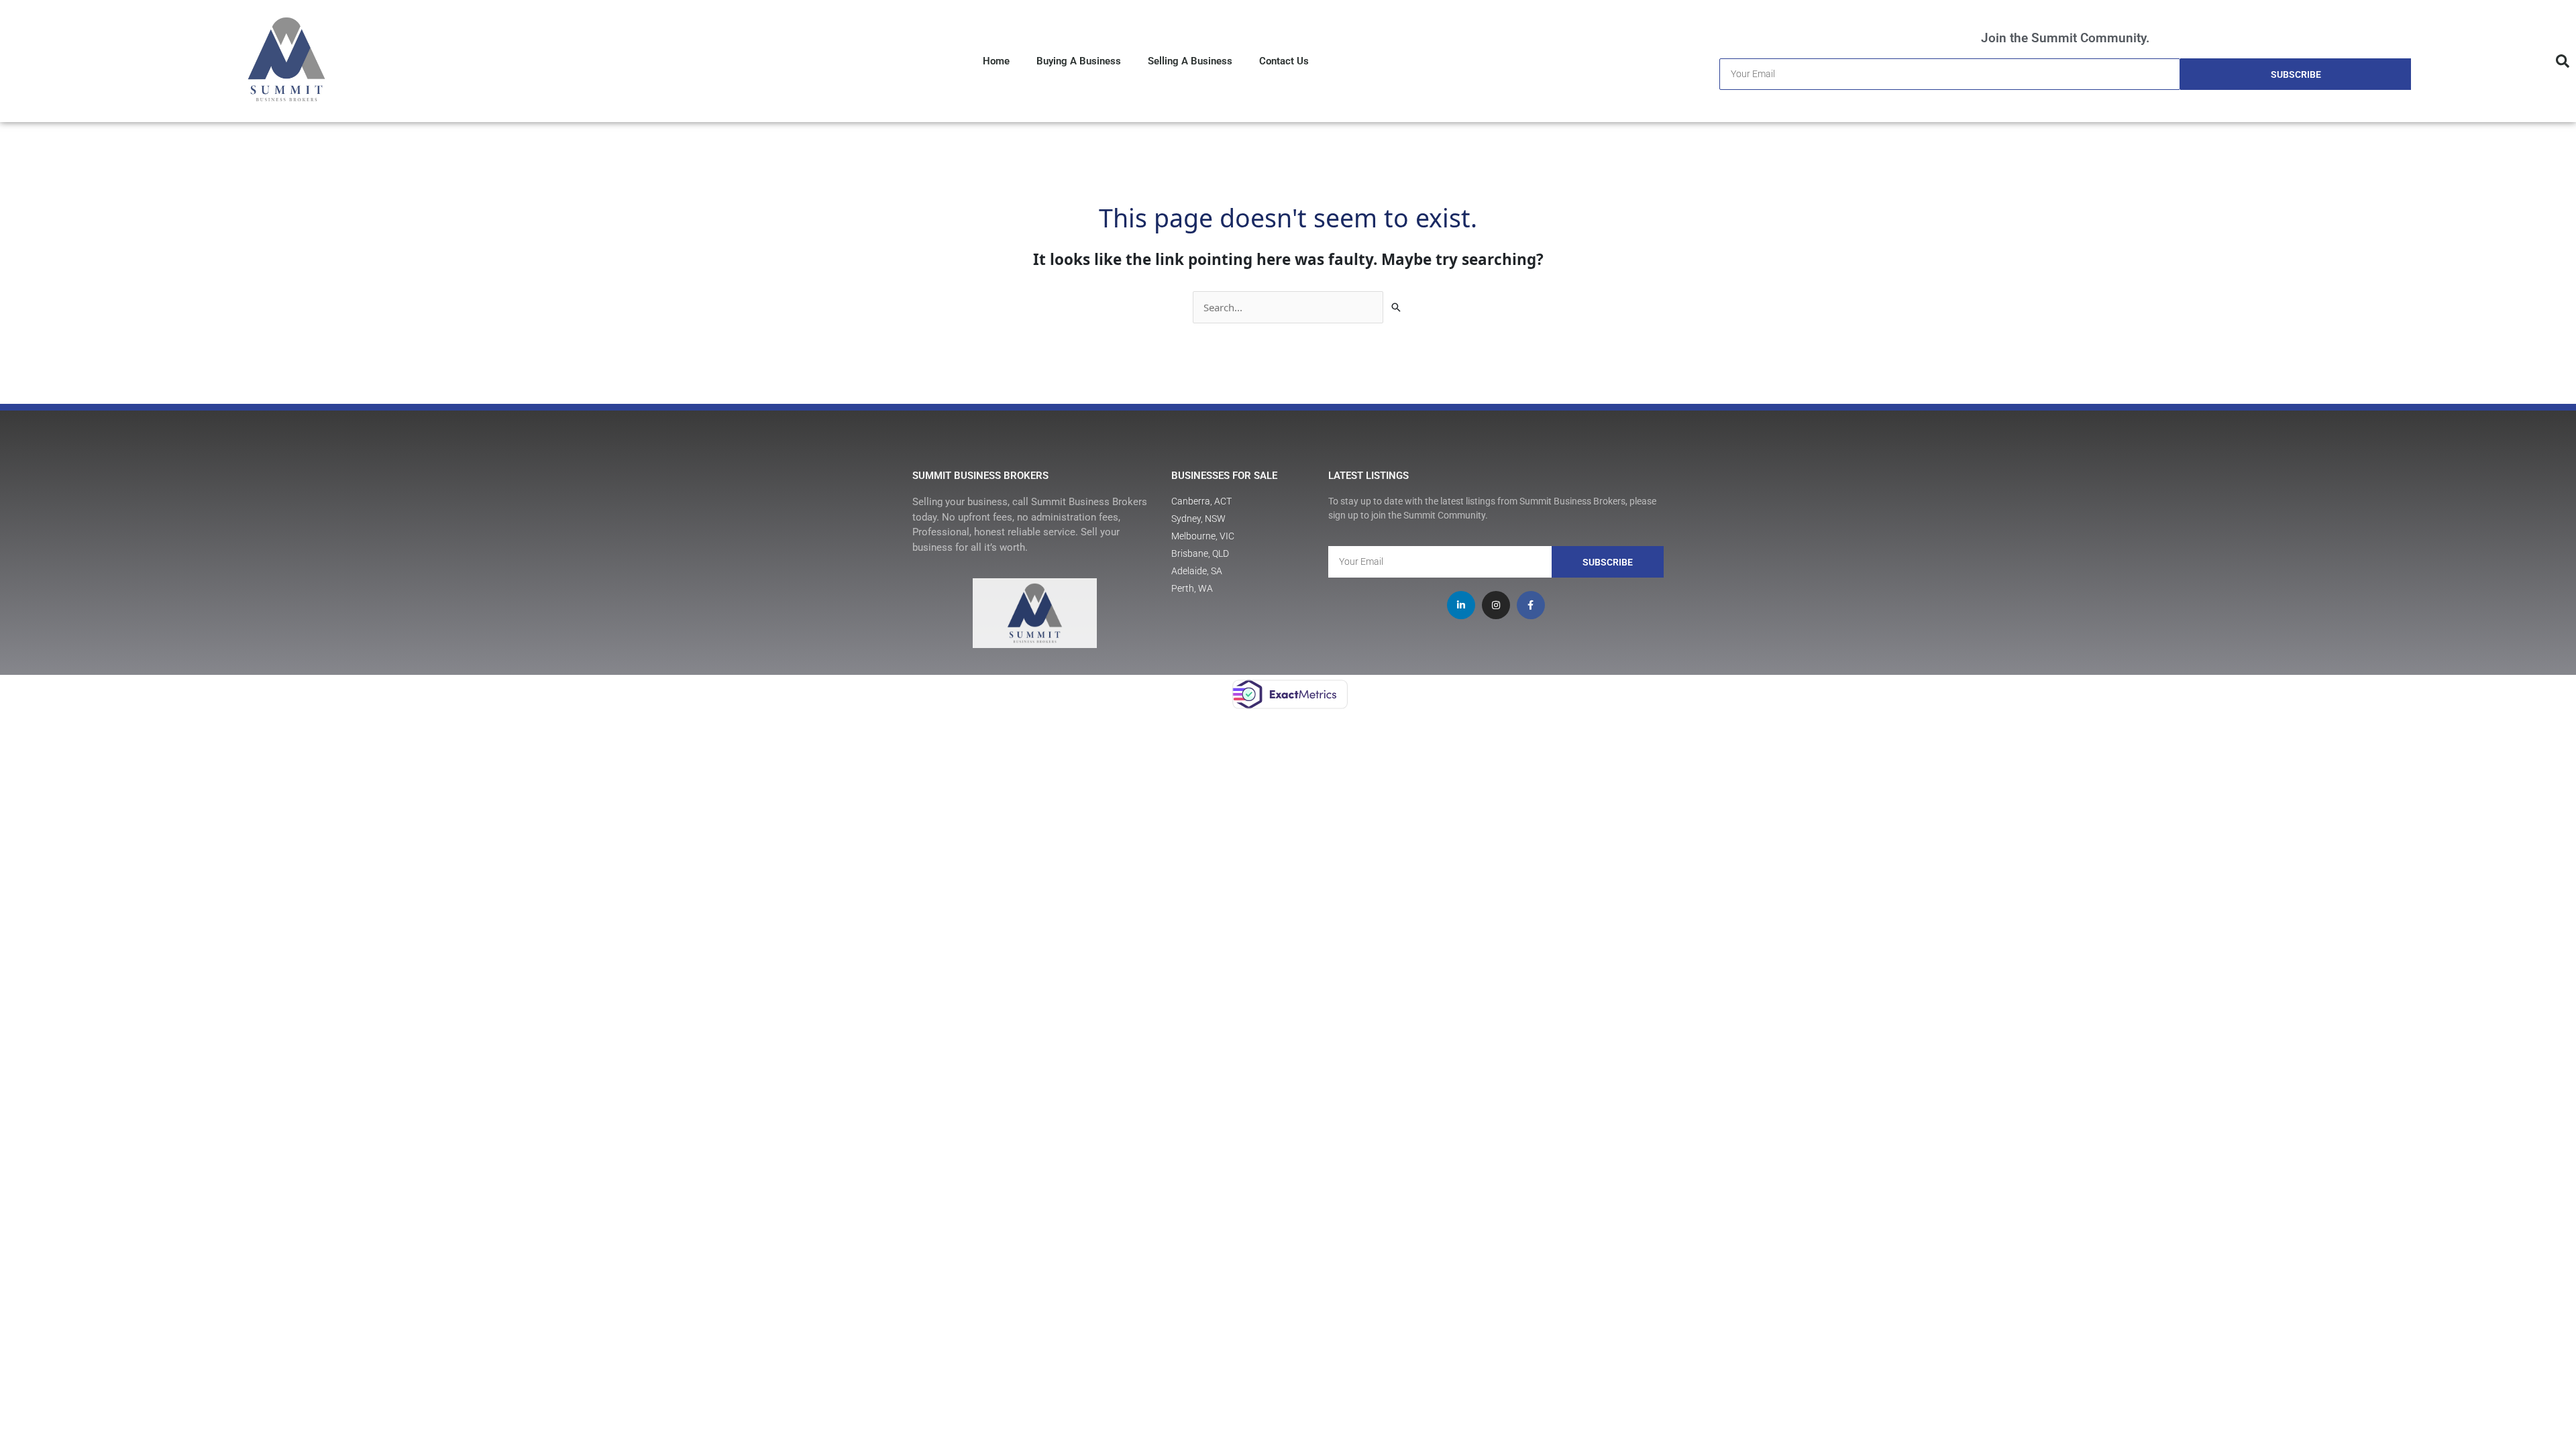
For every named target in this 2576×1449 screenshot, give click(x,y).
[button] (2563, 61)
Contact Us (1284, 61)
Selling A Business (1190, 61)
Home (996, 61)
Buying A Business (1079, 61)
